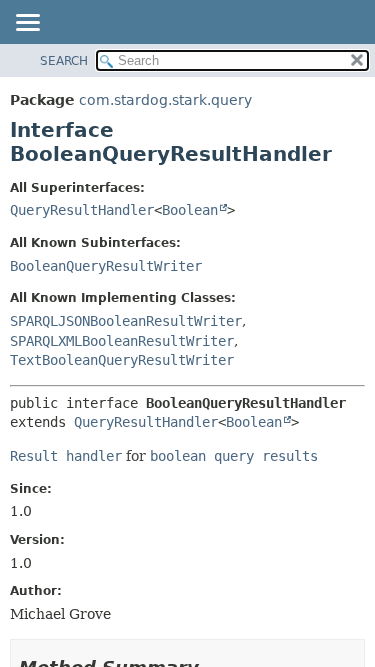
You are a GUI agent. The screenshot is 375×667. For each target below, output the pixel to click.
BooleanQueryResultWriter (106, 266)
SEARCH (64, 61)
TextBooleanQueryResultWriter (122, 360)
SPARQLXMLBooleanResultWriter (122, 341)
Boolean (190, 210)
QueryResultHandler (82, 210)
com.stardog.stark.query (165, 100)
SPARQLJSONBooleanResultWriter (126, 321)
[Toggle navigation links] (27, 24)
